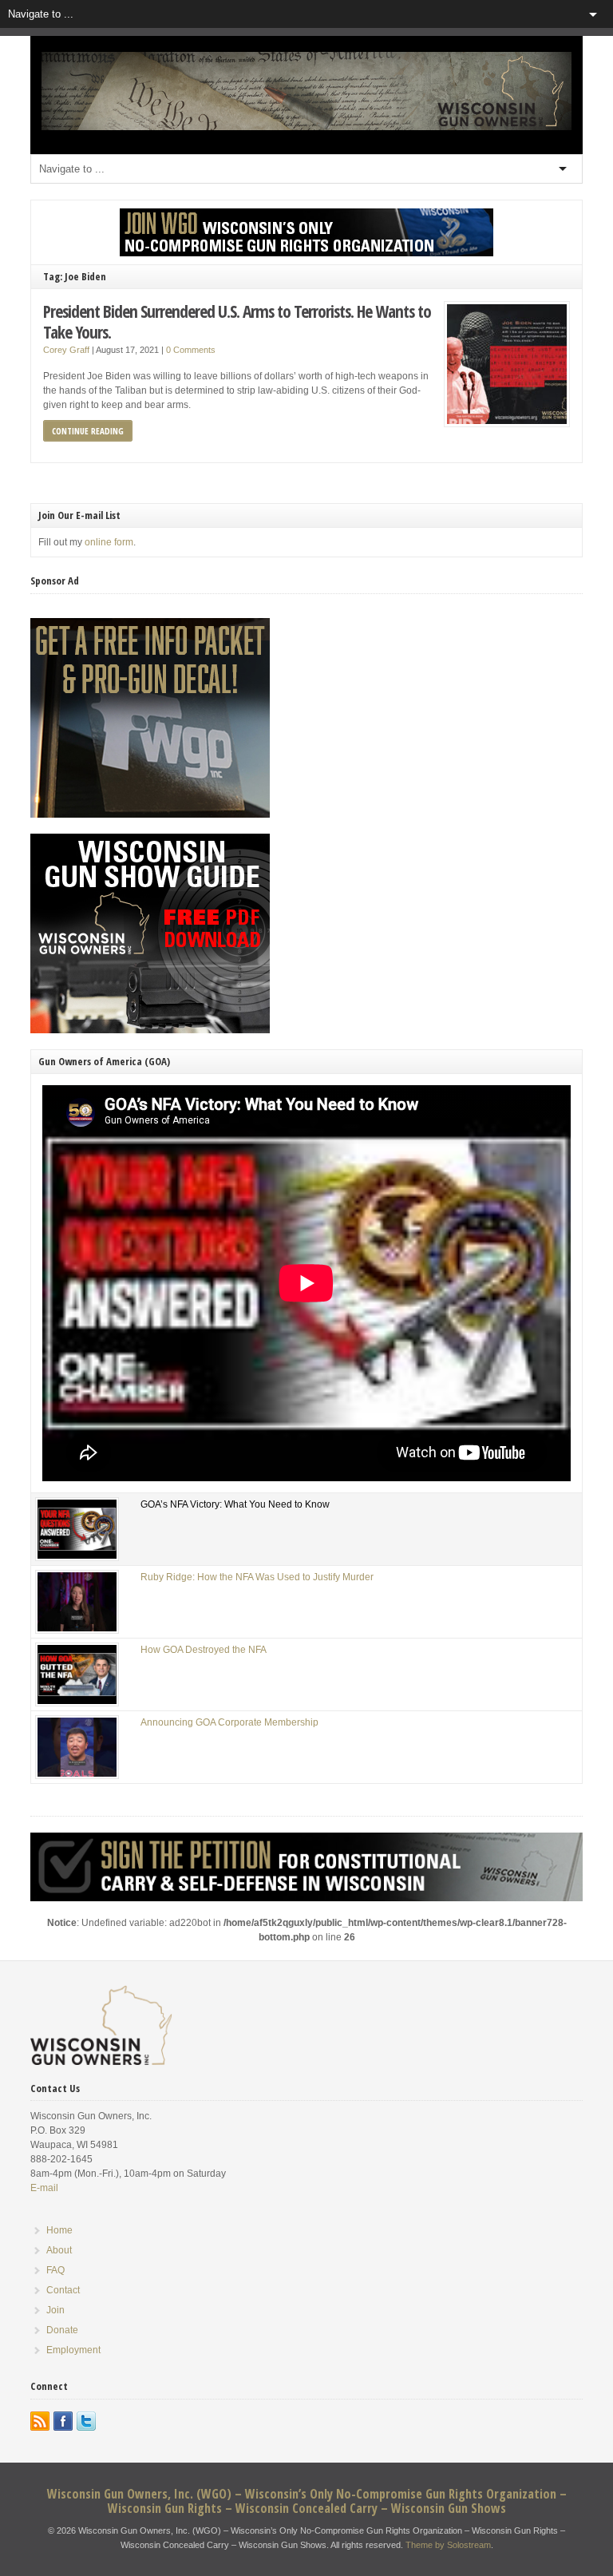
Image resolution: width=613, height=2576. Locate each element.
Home (59, 2230)
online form (109, 542)
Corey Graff (66, 350)
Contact (63, 2290)
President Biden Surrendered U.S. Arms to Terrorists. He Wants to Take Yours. (237, 321)
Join (55, 2310)
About (59, 2250)
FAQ (55, 2270)
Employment (73, 2350)
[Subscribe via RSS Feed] (40, 2421)
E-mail (44, 2188)
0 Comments (191, 350)
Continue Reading (88, 431)
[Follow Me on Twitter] (86, 2421)
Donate (62, 2330)
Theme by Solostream (448, 2545)
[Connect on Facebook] (63, 2421)
